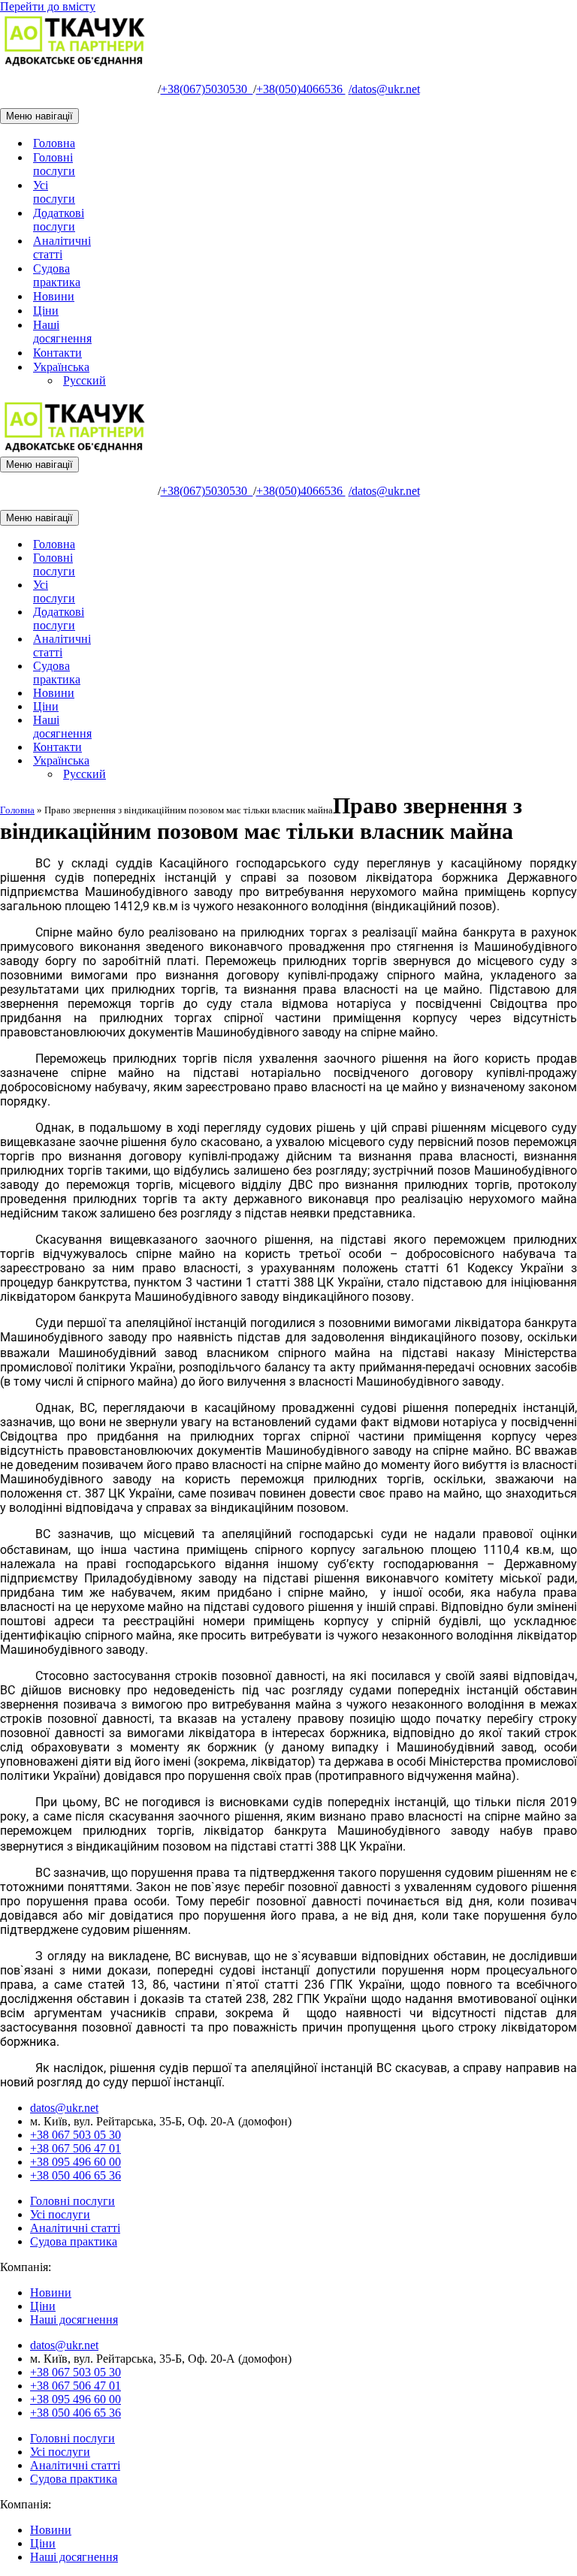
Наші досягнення (62, 332)
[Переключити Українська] (263, 761)
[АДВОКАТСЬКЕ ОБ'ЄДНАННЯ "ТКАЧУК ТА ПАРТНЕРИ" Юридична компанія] (75, 63)
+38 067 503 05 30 (76, 2135)
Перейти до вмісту (48, 6)
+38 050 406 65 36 (76, 2175)
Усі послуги (54, 192)
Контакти (57, 353)
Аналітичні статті (62, 247)
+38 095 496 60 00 (76, 2162)
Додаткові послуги (59, 220)
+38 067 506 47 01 (76, 2148)
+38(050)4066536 (301, 89)
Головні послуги (54, 164)
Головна (54, 143)
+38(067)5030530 (207, 89)
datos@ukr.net (384, 89)
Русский (85, 380)
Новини (54, 296)
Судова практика (57, 275)
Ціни (46, 311)
